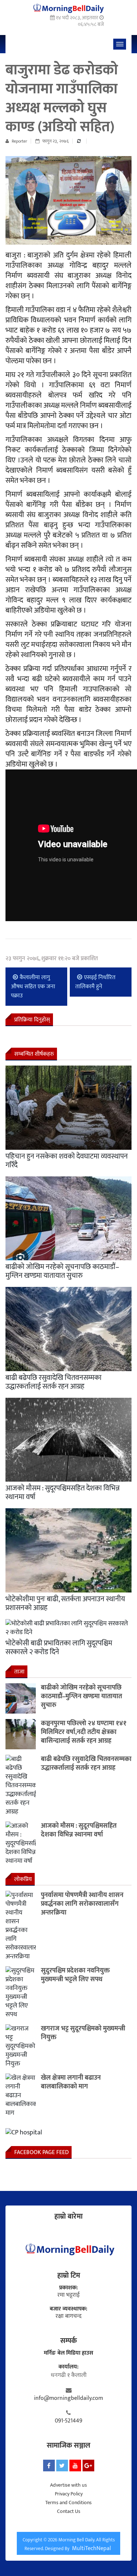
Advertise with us (68, 2485)
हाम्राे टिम (69, 2276)
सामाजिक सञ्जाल (68, 2445)
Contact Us (69, 2511)
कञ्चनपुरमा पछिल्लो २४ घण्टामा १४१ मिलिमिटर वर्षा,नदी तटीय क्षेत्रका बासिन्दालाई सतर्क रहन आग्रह (84, 1732)
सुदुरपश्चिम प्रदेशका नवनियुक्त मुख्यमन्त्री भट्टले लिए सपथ (75, 1975)
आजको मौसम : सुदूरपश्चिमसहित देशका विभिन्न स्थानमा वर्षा (63, 1493)
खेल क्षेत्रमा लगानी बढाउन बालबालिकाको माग (71, 2082)
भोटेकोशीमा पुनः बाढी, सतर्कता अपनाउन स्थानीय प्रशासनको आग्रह (65, 1603)
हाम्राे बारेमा (68, 2216)
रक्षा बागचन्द (68, 2316)
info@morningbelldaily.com (68, 2398)
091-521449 (68, 2421)
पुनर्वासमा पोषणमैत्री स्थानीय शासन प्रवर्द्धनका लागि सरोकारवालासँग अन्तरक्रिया (82, 1904)
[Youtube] (75, 2466)
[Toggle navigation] (120, 44)
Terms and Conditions (68, 2503)
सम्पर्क (68, 2341)
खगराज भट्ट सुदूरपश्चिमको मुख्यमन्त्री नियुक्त (83, 2033)
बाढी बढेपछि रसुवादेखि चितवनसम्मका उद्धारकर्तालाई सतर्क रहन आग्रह (54, 1382)
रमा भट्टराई (68, 2295)
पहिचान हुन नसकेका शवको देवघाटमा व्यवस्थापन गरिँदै (67, 1161)
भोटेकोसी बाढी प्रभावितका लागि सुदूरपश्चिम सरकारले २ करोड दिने (59, 1648)
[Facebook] (49, 2466)
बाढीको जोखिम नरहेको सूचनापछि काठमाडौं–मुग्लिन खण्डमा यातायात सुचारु (62, 1271)
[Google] (88, 2466)
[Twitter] (62, 2466)
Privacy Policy (69, 2494)
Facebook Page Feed (41, 2152)
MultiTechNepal (92, 2548)
